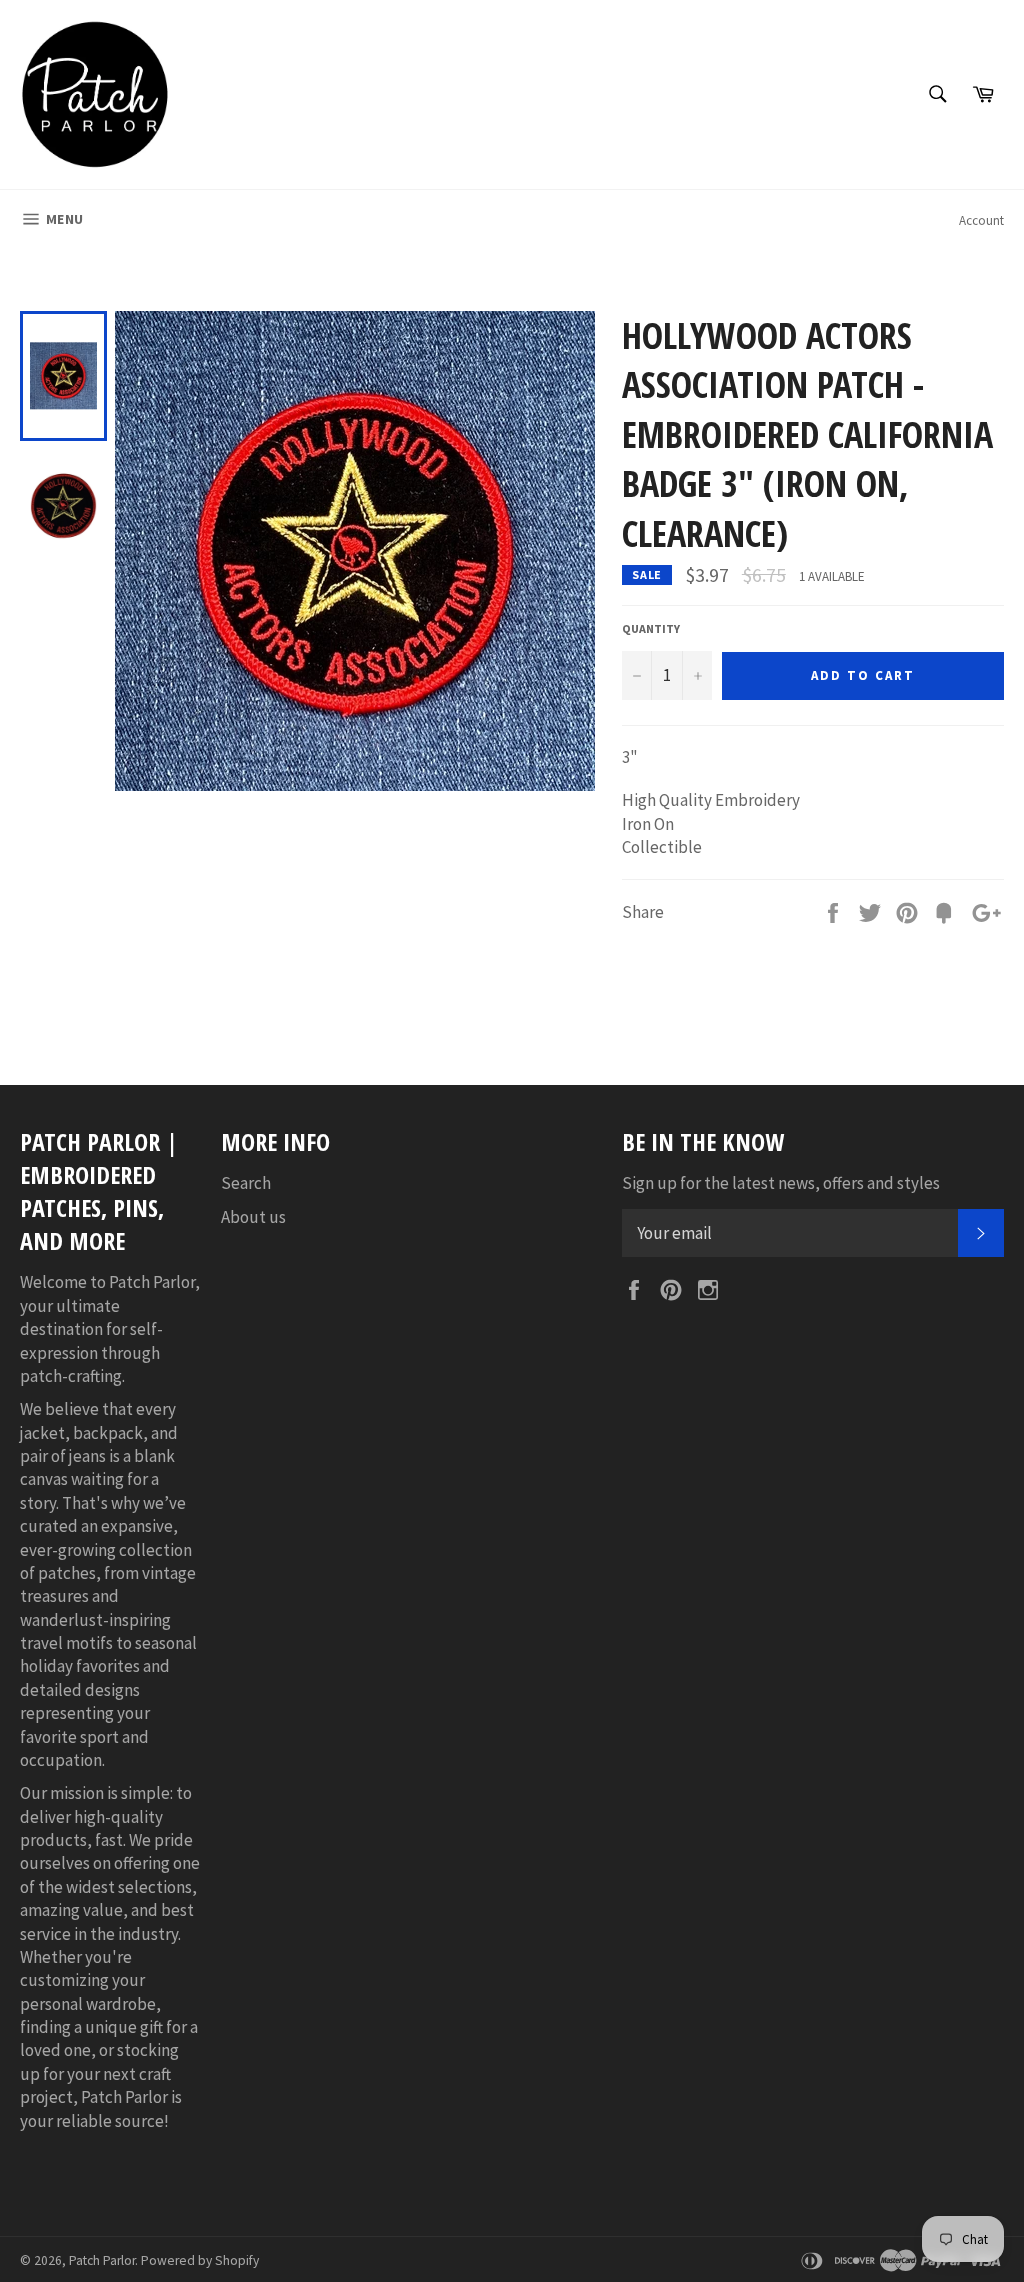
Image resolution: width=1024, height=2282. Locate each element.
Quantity (651, 628)
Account (981, 220)
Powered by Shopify (200, 2260)
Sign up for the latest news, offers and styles (781, 1183)
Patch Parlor (102, 2260)
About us (253, 1217)
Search (246, 1183)
